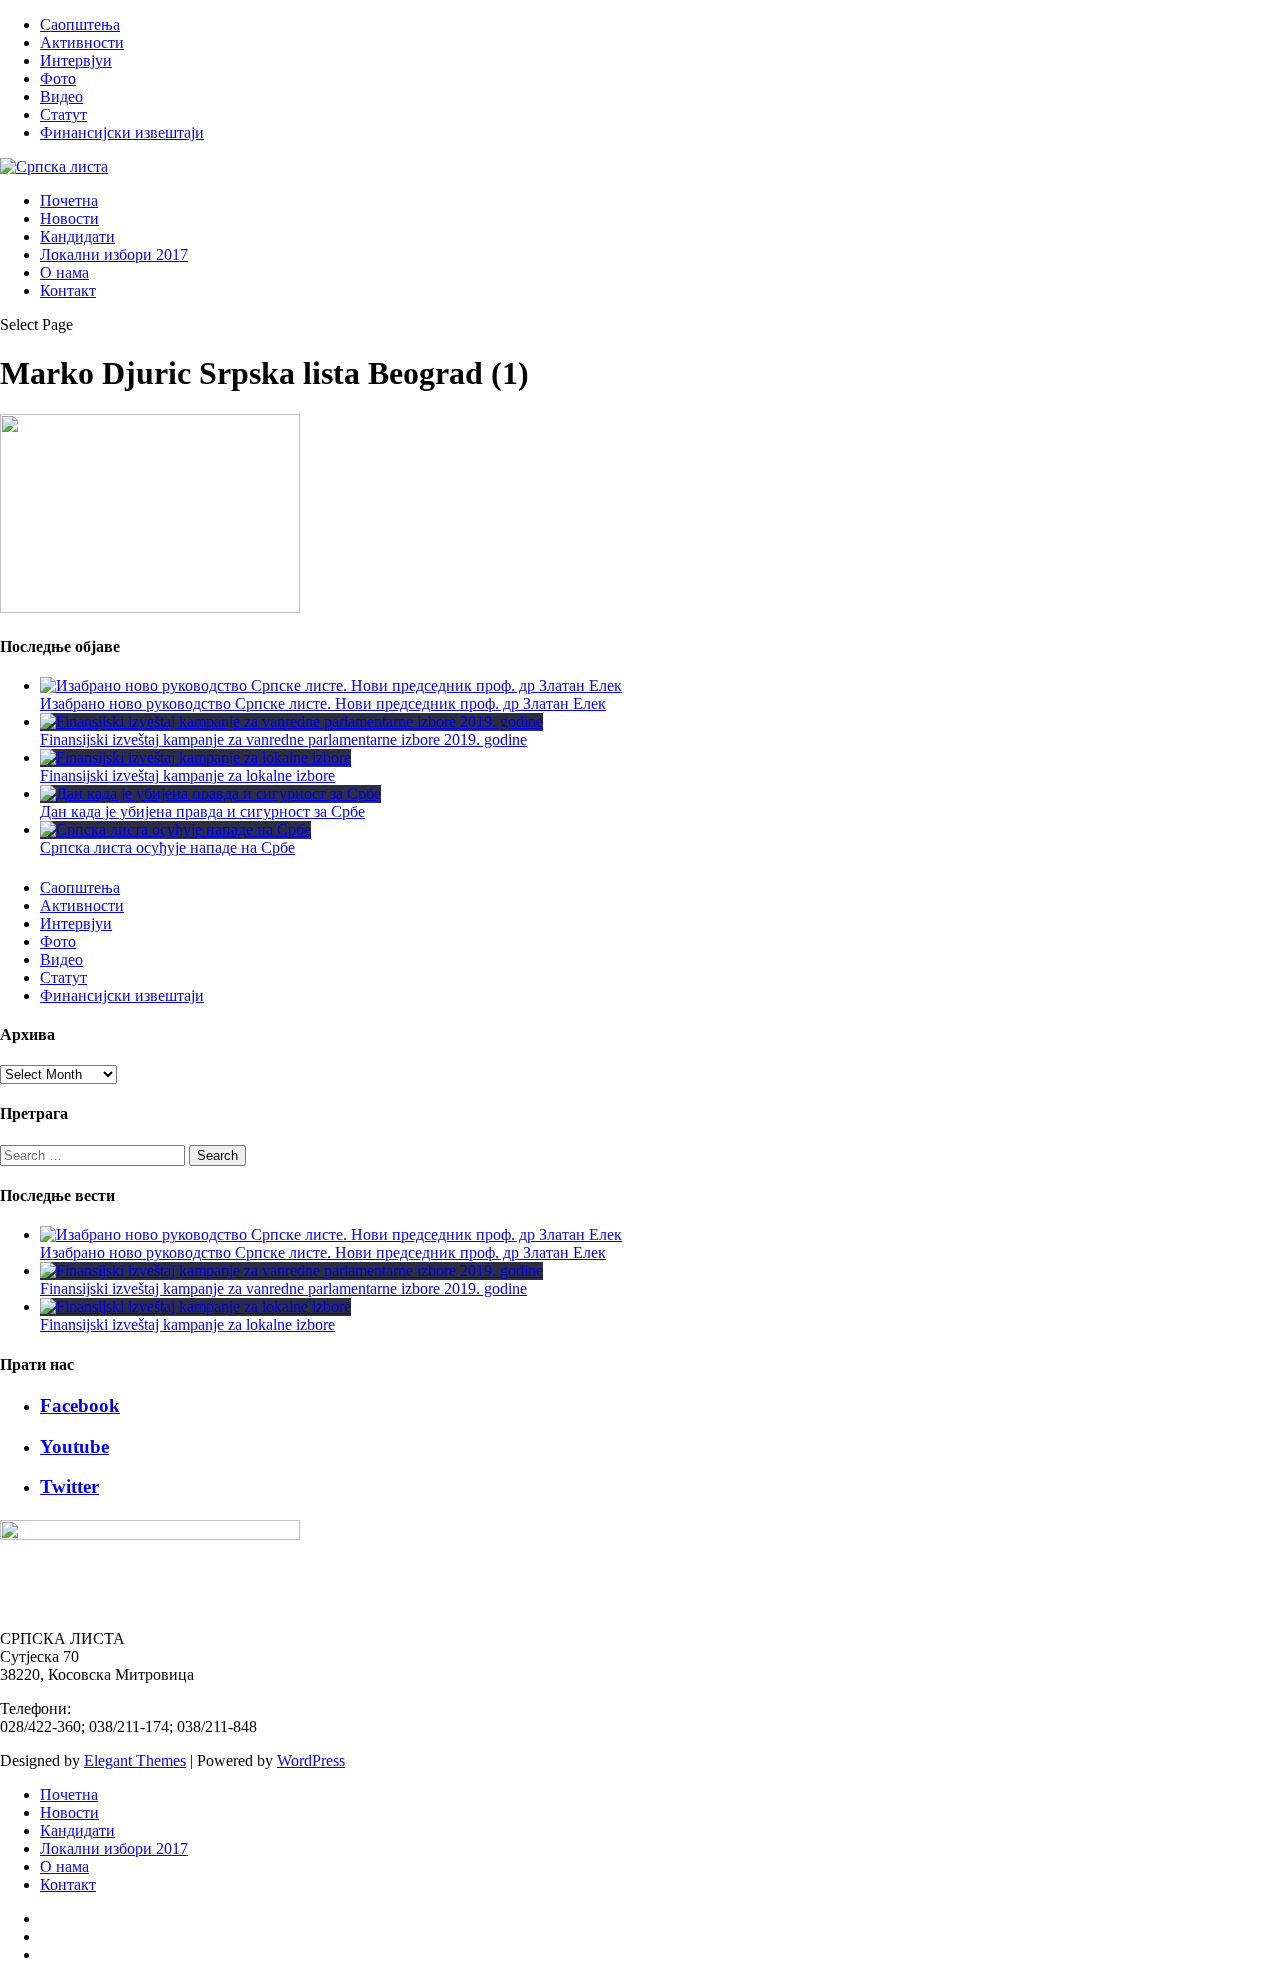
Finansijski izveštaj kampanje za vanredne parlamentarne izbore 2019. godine (283, 739)
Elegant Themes (135, 1760)
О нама (64, 272)
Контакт (68, 290)
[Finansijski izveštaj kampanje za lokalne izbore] (195, 757)
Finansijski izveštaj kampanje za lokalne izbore (187, 775)
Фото (58, 78)
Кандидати (77, 236)
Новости (69, 218)
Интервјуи (76, 60)
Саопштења (80, 24)
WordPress (311, 1760)
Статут (63, 114)
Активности (82, 42)
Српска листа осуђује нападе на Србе (167, 847)
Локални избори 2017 (114, 254)
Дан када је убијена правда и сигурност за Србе (202, 811)
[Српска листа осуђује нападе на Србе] (175, 829)
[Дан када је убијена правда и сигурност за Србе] (210, 793)
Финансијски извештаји (122, 132)
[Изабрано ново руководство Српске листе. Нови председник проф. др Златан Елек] (331, 685)
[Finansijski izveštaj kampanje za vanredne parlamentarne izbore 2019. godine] (291, 721)
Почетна (69, 200)
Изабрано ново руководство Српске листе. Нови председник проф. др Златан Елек (323, 703)
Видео (61, 96)
